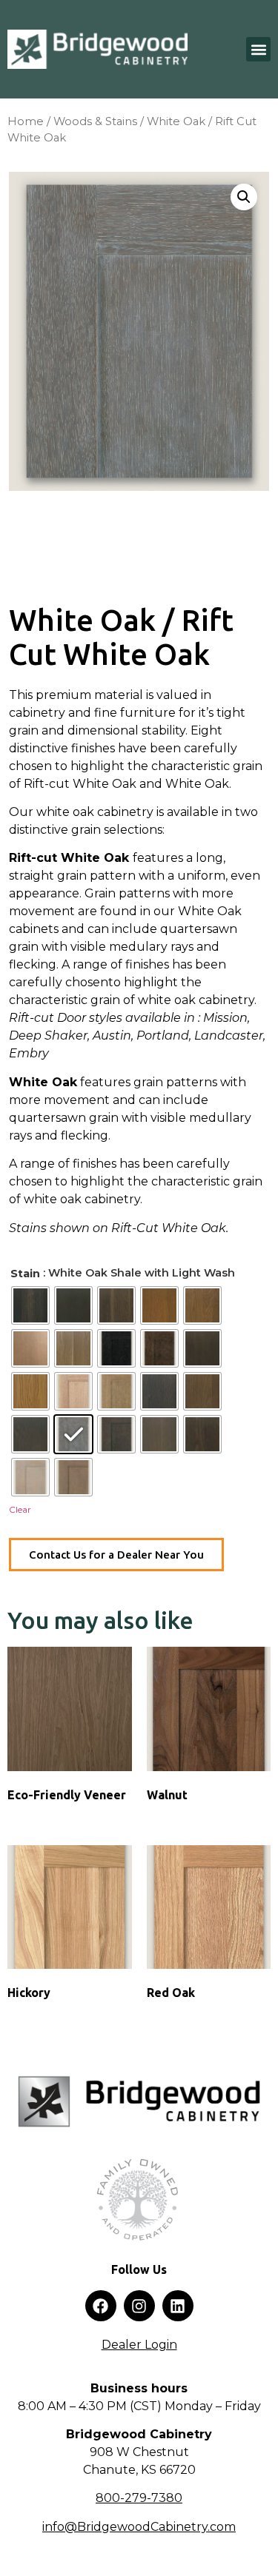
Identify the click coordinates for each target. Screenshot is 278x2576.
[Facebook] (101, 2306)
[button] (258, 49)
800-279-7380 (139, 2498)
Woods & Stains (95, 121)
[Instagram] (139, 2306)
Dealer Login (139, 2345)
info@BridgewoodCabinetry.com (139, 2527)
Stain (25, 1274)
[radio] (30, 1305)
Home (26, 121)
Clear (20, 1509)
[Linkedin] (178, 2306)
